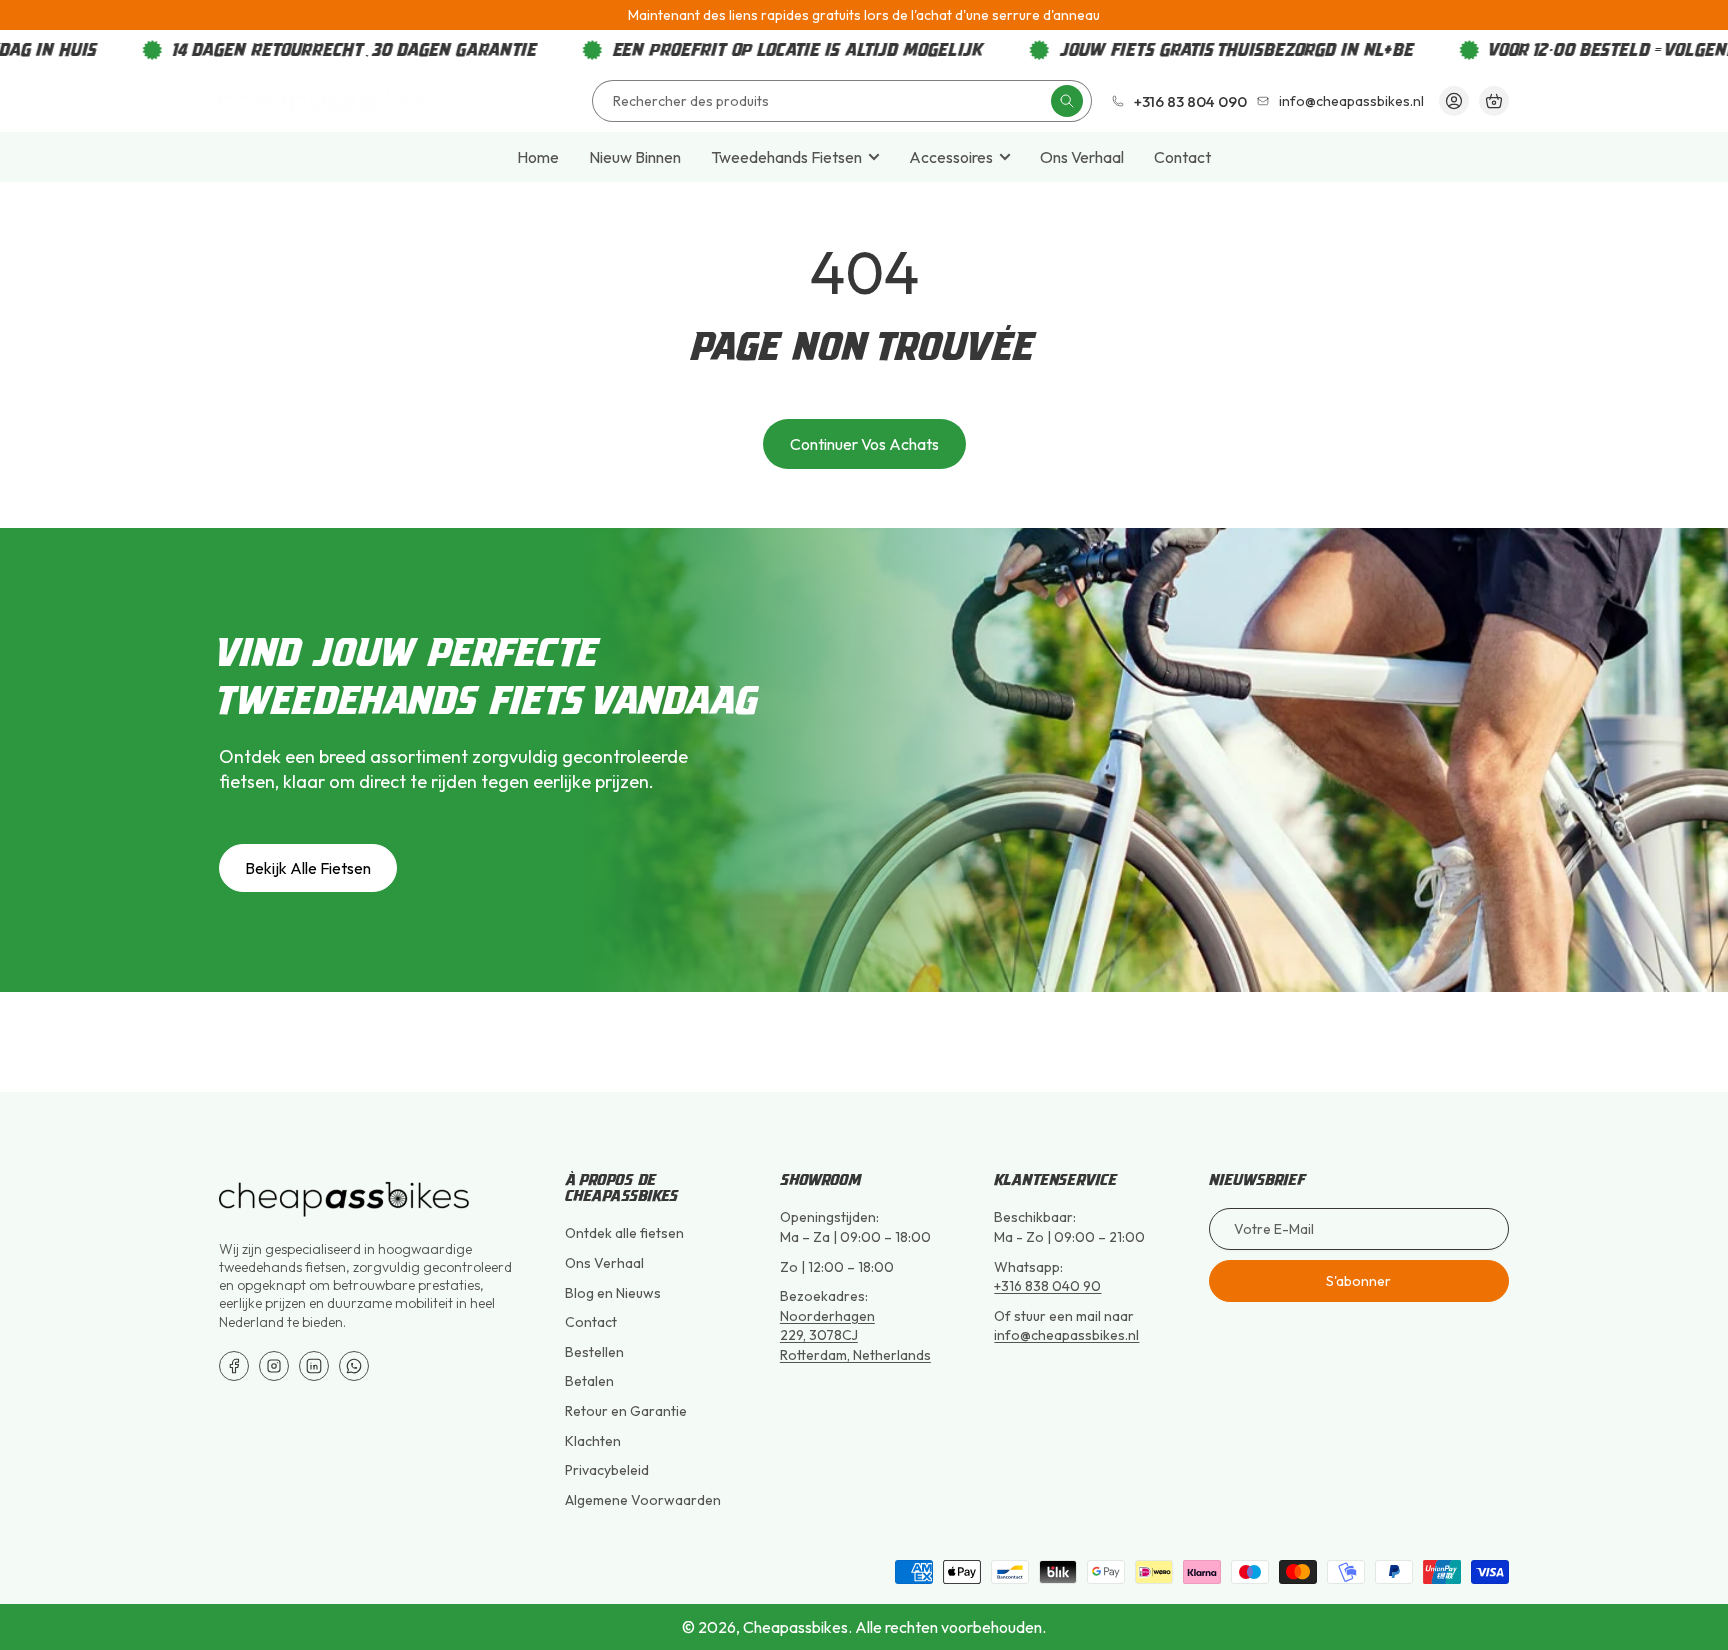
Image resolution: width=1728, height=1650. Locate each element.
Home (538, 157)
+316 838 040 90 (1047, 1286)
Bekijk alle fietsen (308, 868)
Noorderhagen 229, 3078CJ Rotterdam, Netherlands (855, 1335)
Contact (1182, 157)
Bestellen (594, 1352)
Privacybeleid (607, 1470)
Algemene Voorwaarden (643, 1500)
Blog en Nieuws (613, 1293)
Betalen (589, 1381)
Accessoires (951, 157)
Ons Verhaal (1082, 157)
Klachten (593, 1441)
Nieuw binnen (635, 157)
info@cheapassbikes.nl (1066, 1335)
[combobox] (842, 101)
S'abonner (1358, 1281)
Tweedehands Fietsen (786, 157)
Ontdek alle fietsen (624, 1233)
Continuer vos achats (864, 444)
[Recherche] (1067, 101)
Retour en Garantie (626, 1411)
